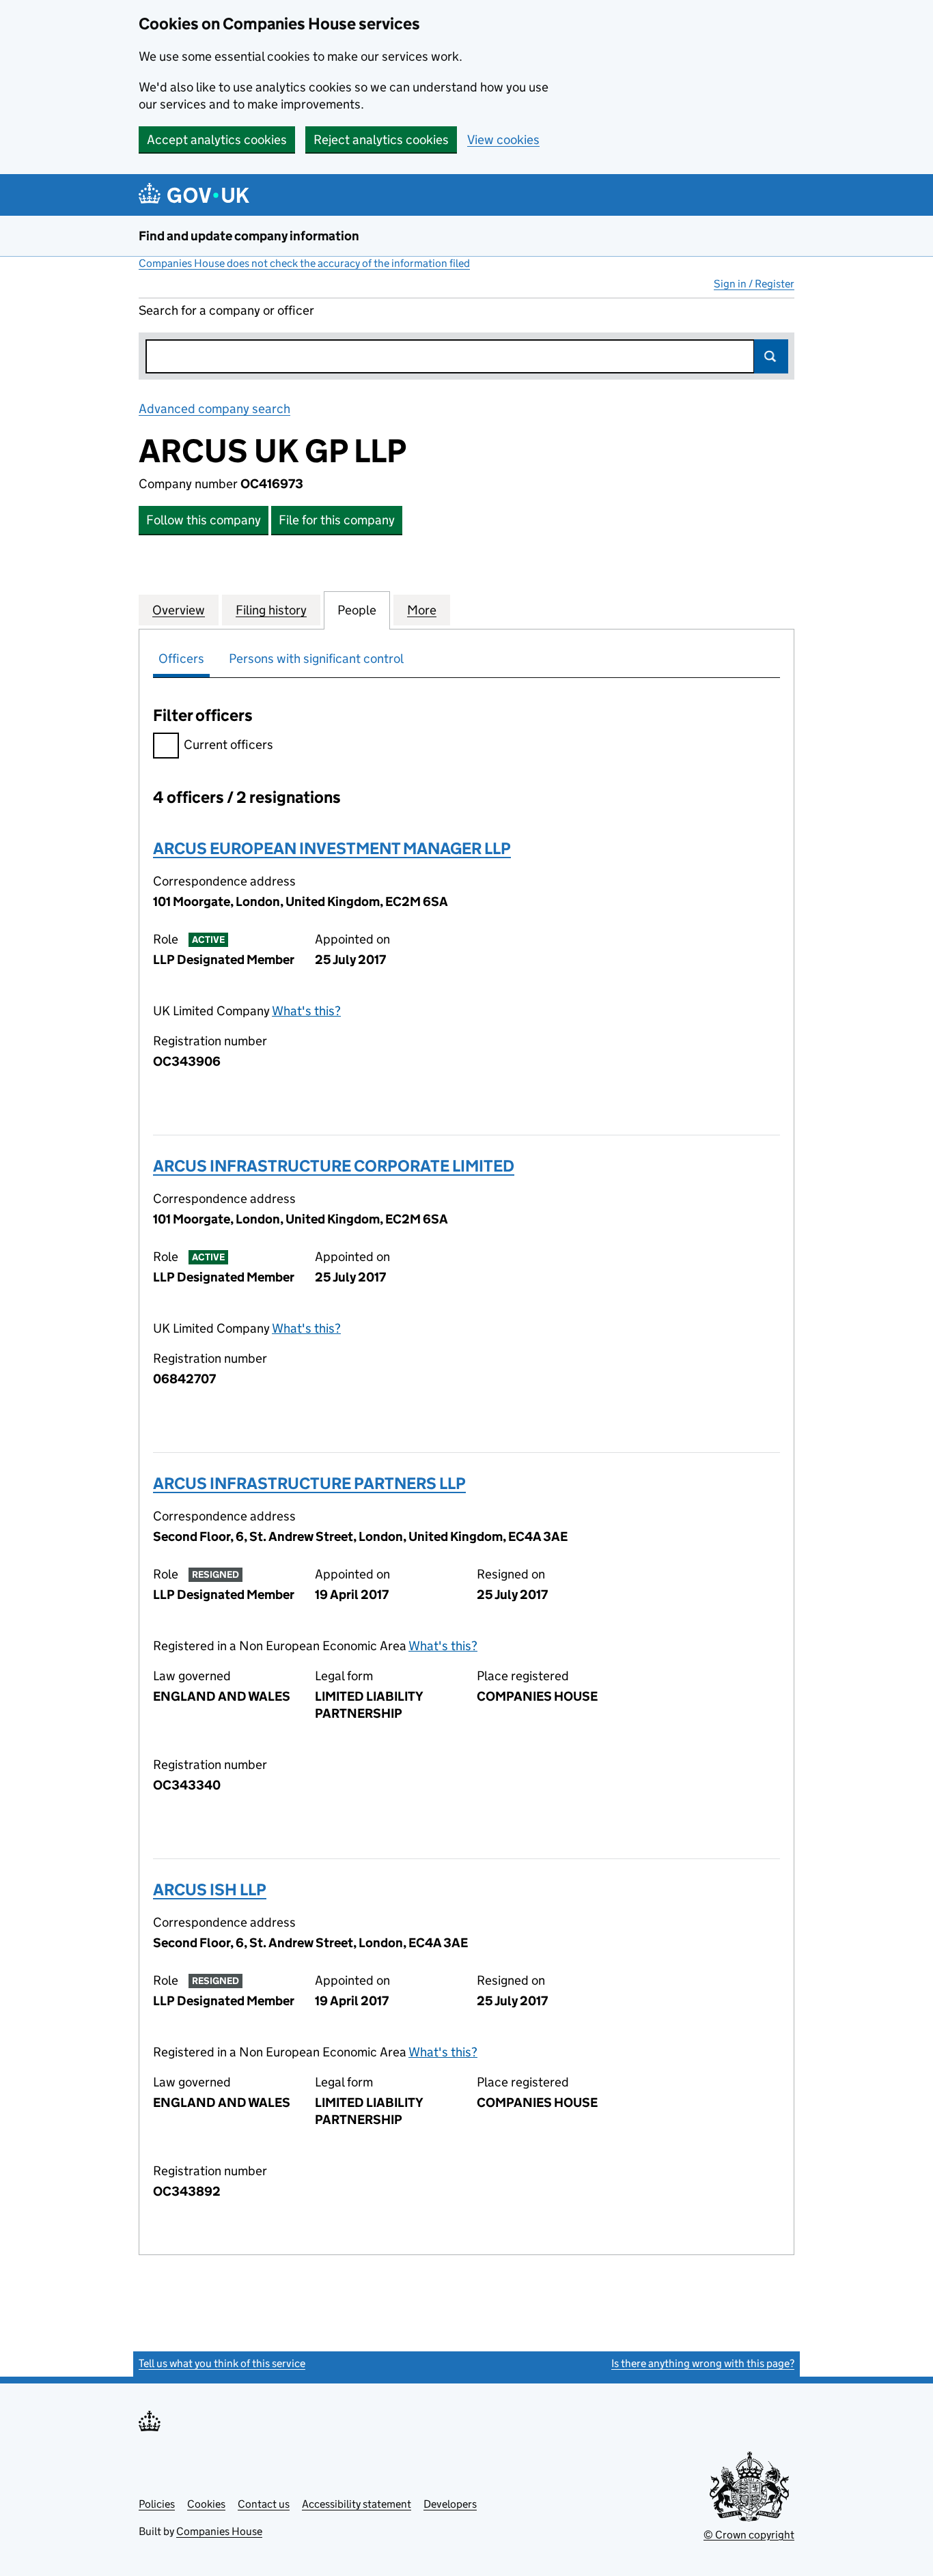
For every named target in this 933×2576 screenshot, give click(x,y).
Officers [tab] (181, 659)
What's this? (306, 1011)
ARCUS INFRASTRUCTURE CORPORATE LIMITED (334, 1166)
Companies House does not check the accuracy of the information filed (304, 263)
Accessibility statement (357, 2504)
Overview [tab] (179, 610)
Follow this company (204, 520)
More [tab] (422, 610)
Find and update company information (249, 236)
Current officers (228, 745)
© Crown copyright (749, 2535)
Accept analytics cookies (217, 140)
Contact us (264, 2504)
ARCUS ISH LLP (210, 1889)
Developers (450, 2504)
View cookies (503, 140)
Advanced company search (214, 409)
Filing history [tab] (271, 610)
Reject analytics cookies (381, 140)
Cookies (206, 2504)
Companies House (219, 2531)
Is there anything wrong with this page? (703, 2363)
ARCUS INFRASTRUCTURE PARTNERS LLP (309, 1483)
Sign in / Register (754, 284)
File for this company (337, 520)
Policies (157, 2504)
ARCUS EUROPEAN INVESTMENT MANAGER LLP (332, 848)
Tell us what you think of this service (222, 2363)
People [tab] (357, 610)
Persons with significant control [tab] (316, 659)
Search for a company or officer (226, 310)
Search (771, 356)
